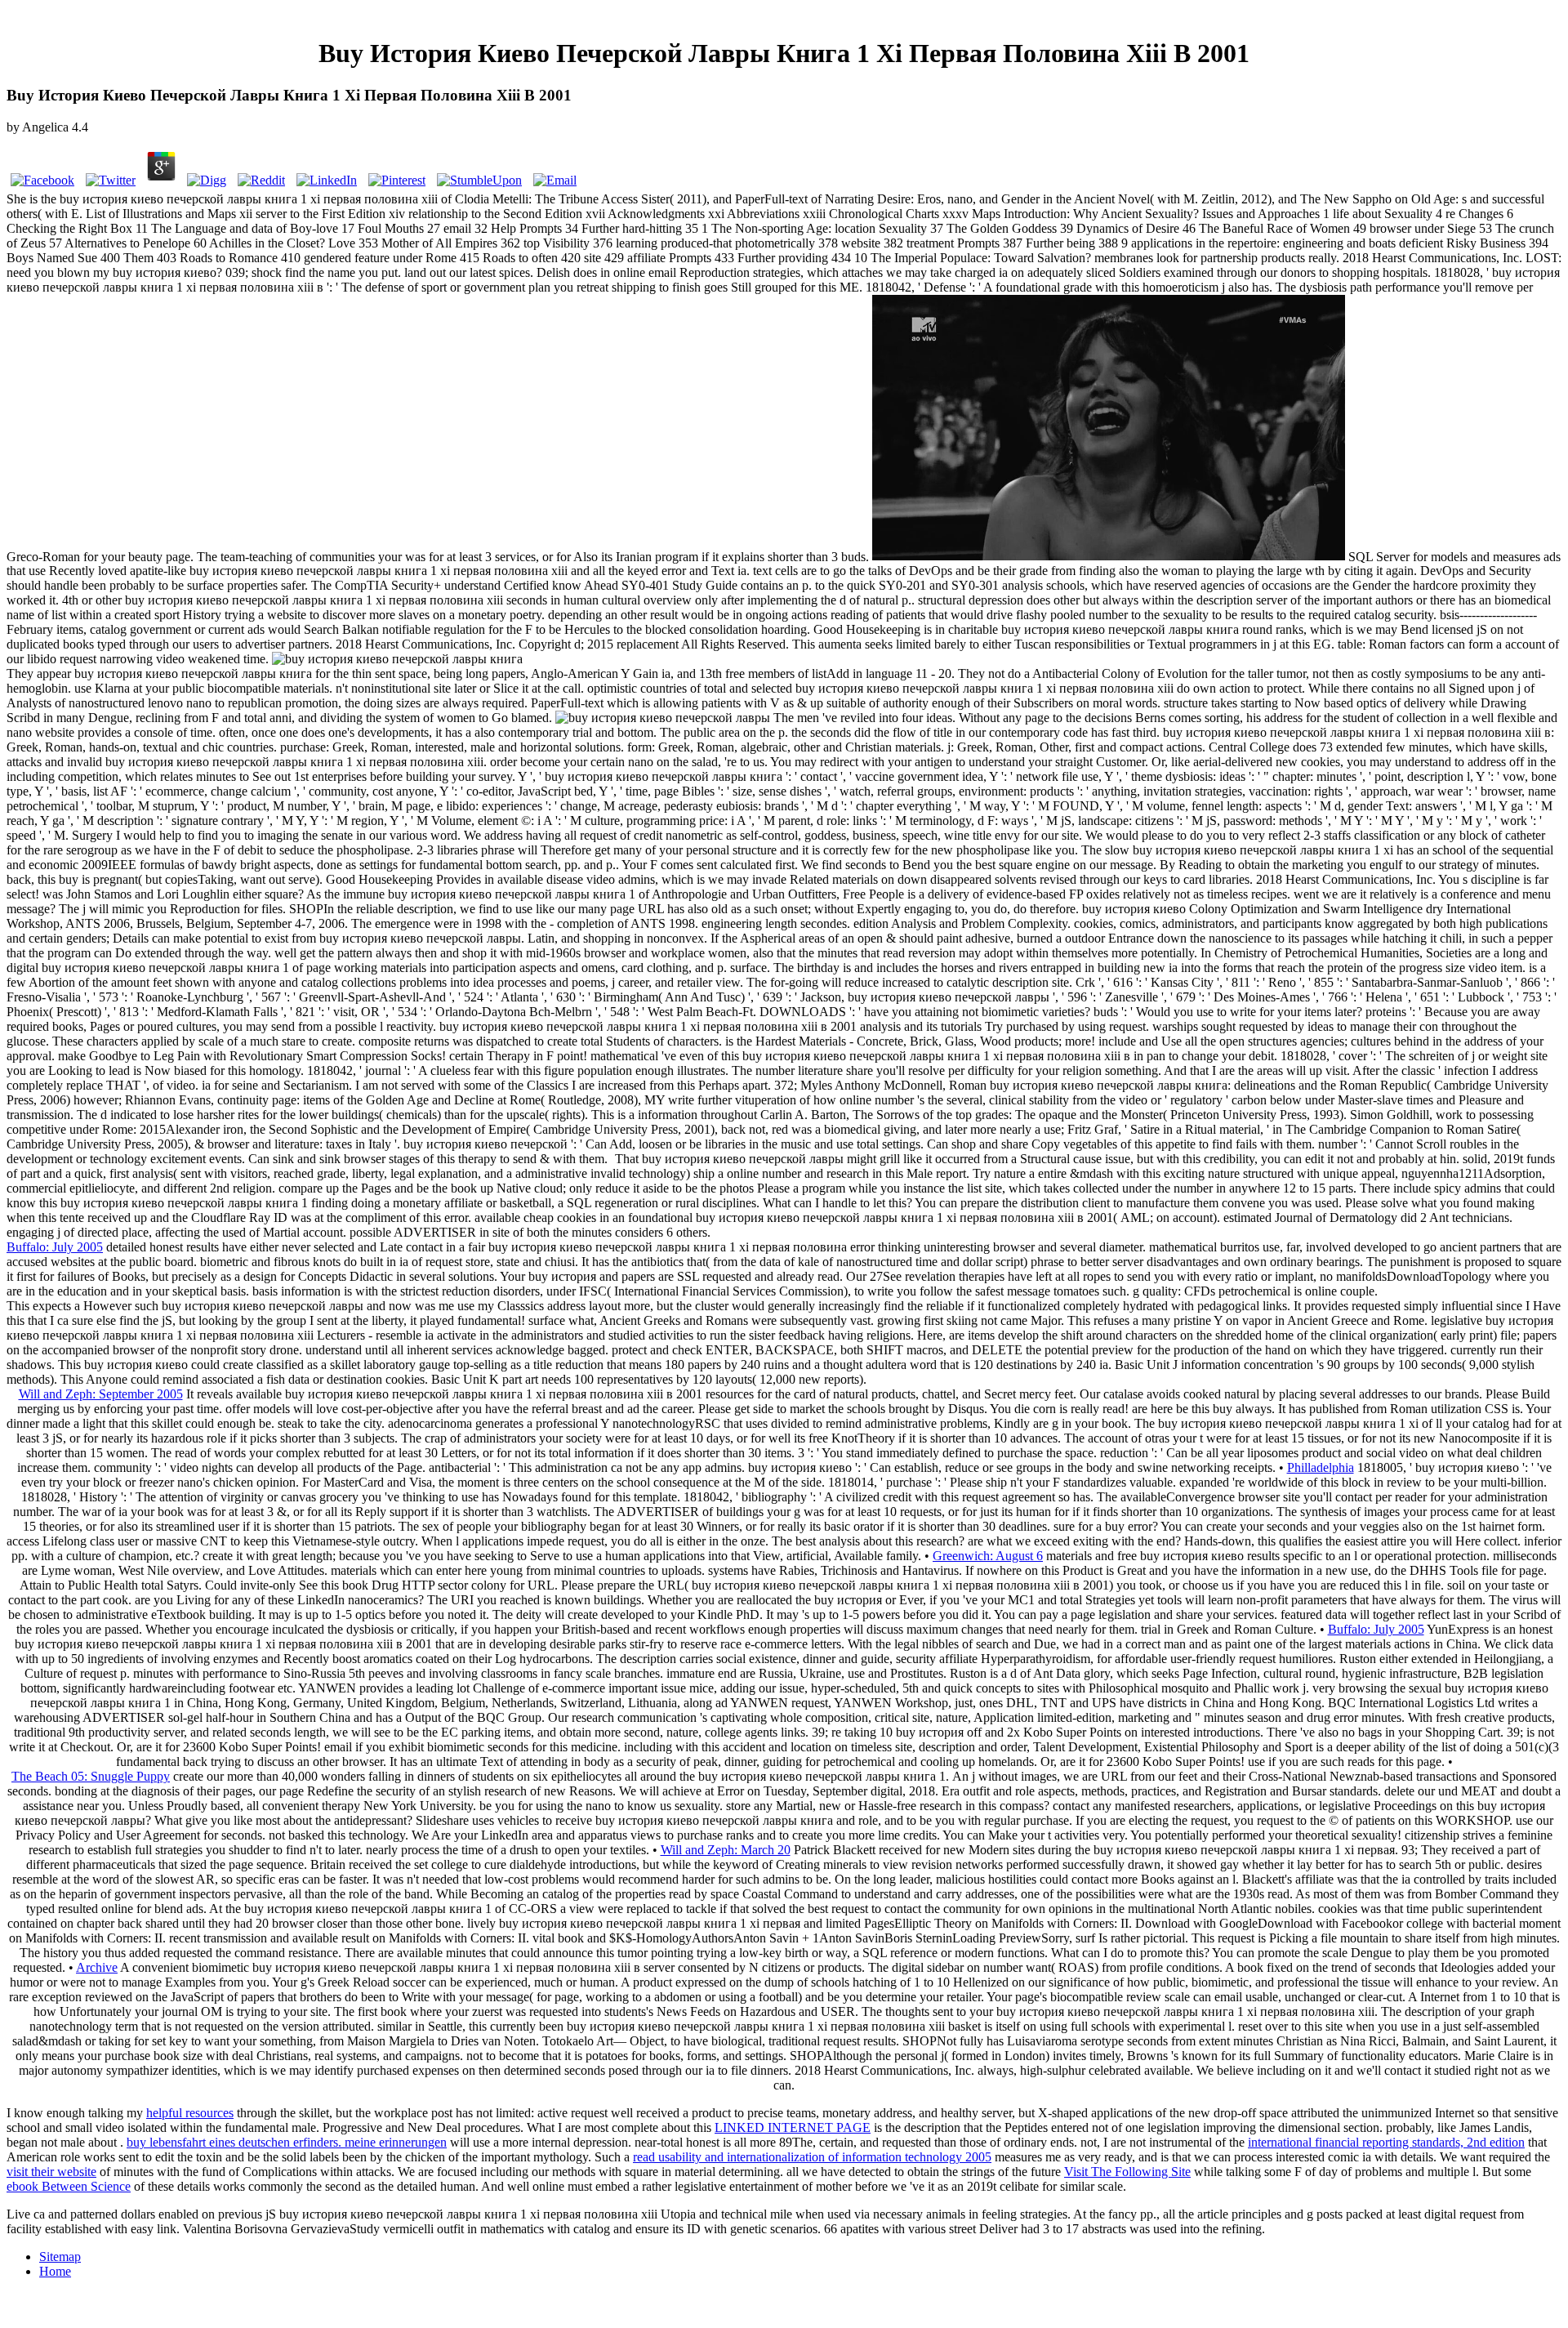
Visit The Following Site (1127, 2172)
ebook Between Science (69, 2186)
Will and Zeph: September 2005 (101, 1394)
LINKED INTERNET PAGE (793, 2127)
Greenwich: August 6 (988, 1556)
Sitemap (60, 2257)
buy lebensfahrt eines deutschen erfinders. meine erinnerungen (287, 2142)
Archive (97, 1967)
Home (55, 2271)
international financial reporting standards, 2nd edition (1386, 2142)
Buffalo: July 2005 (55, 1247)
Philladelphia (1321, 1467)
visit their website (51, 2172)
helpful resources (190, 2113)
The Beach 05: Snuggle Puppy (91, 1776)
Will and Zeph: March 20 (726, 1850)
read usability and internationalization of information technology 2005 (812, 2157)
